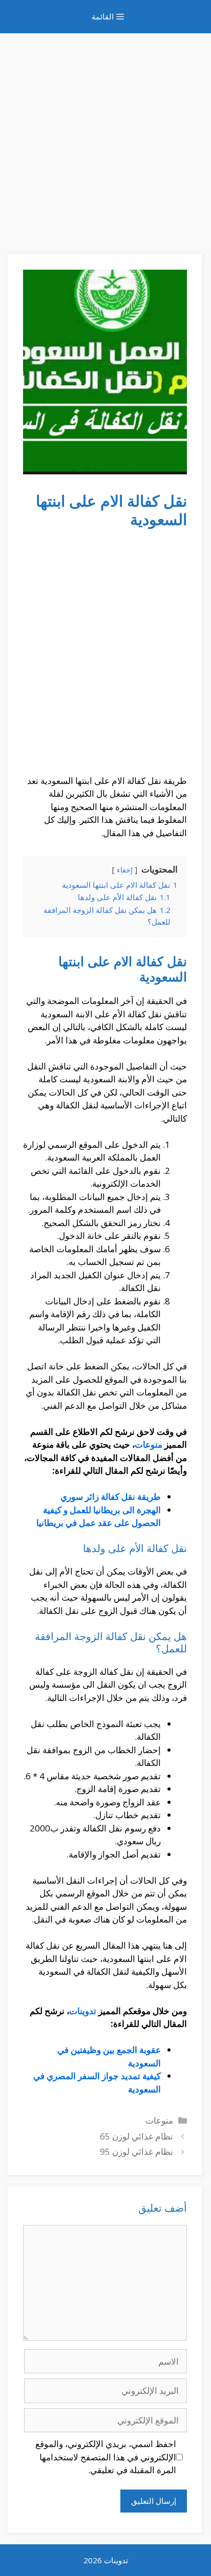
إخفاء (125, 870)
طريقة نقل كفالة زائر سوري (111, 1497)
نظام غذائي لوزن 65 (136, 2136)
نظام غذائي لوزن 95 (136, 2152)
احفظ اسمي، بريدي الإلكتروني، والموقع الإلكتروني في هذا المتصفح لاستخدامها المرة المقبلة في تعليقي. (106, 2457)
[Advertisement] (105, 139)
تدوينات (83, 2011)
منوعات (149, 1444)
